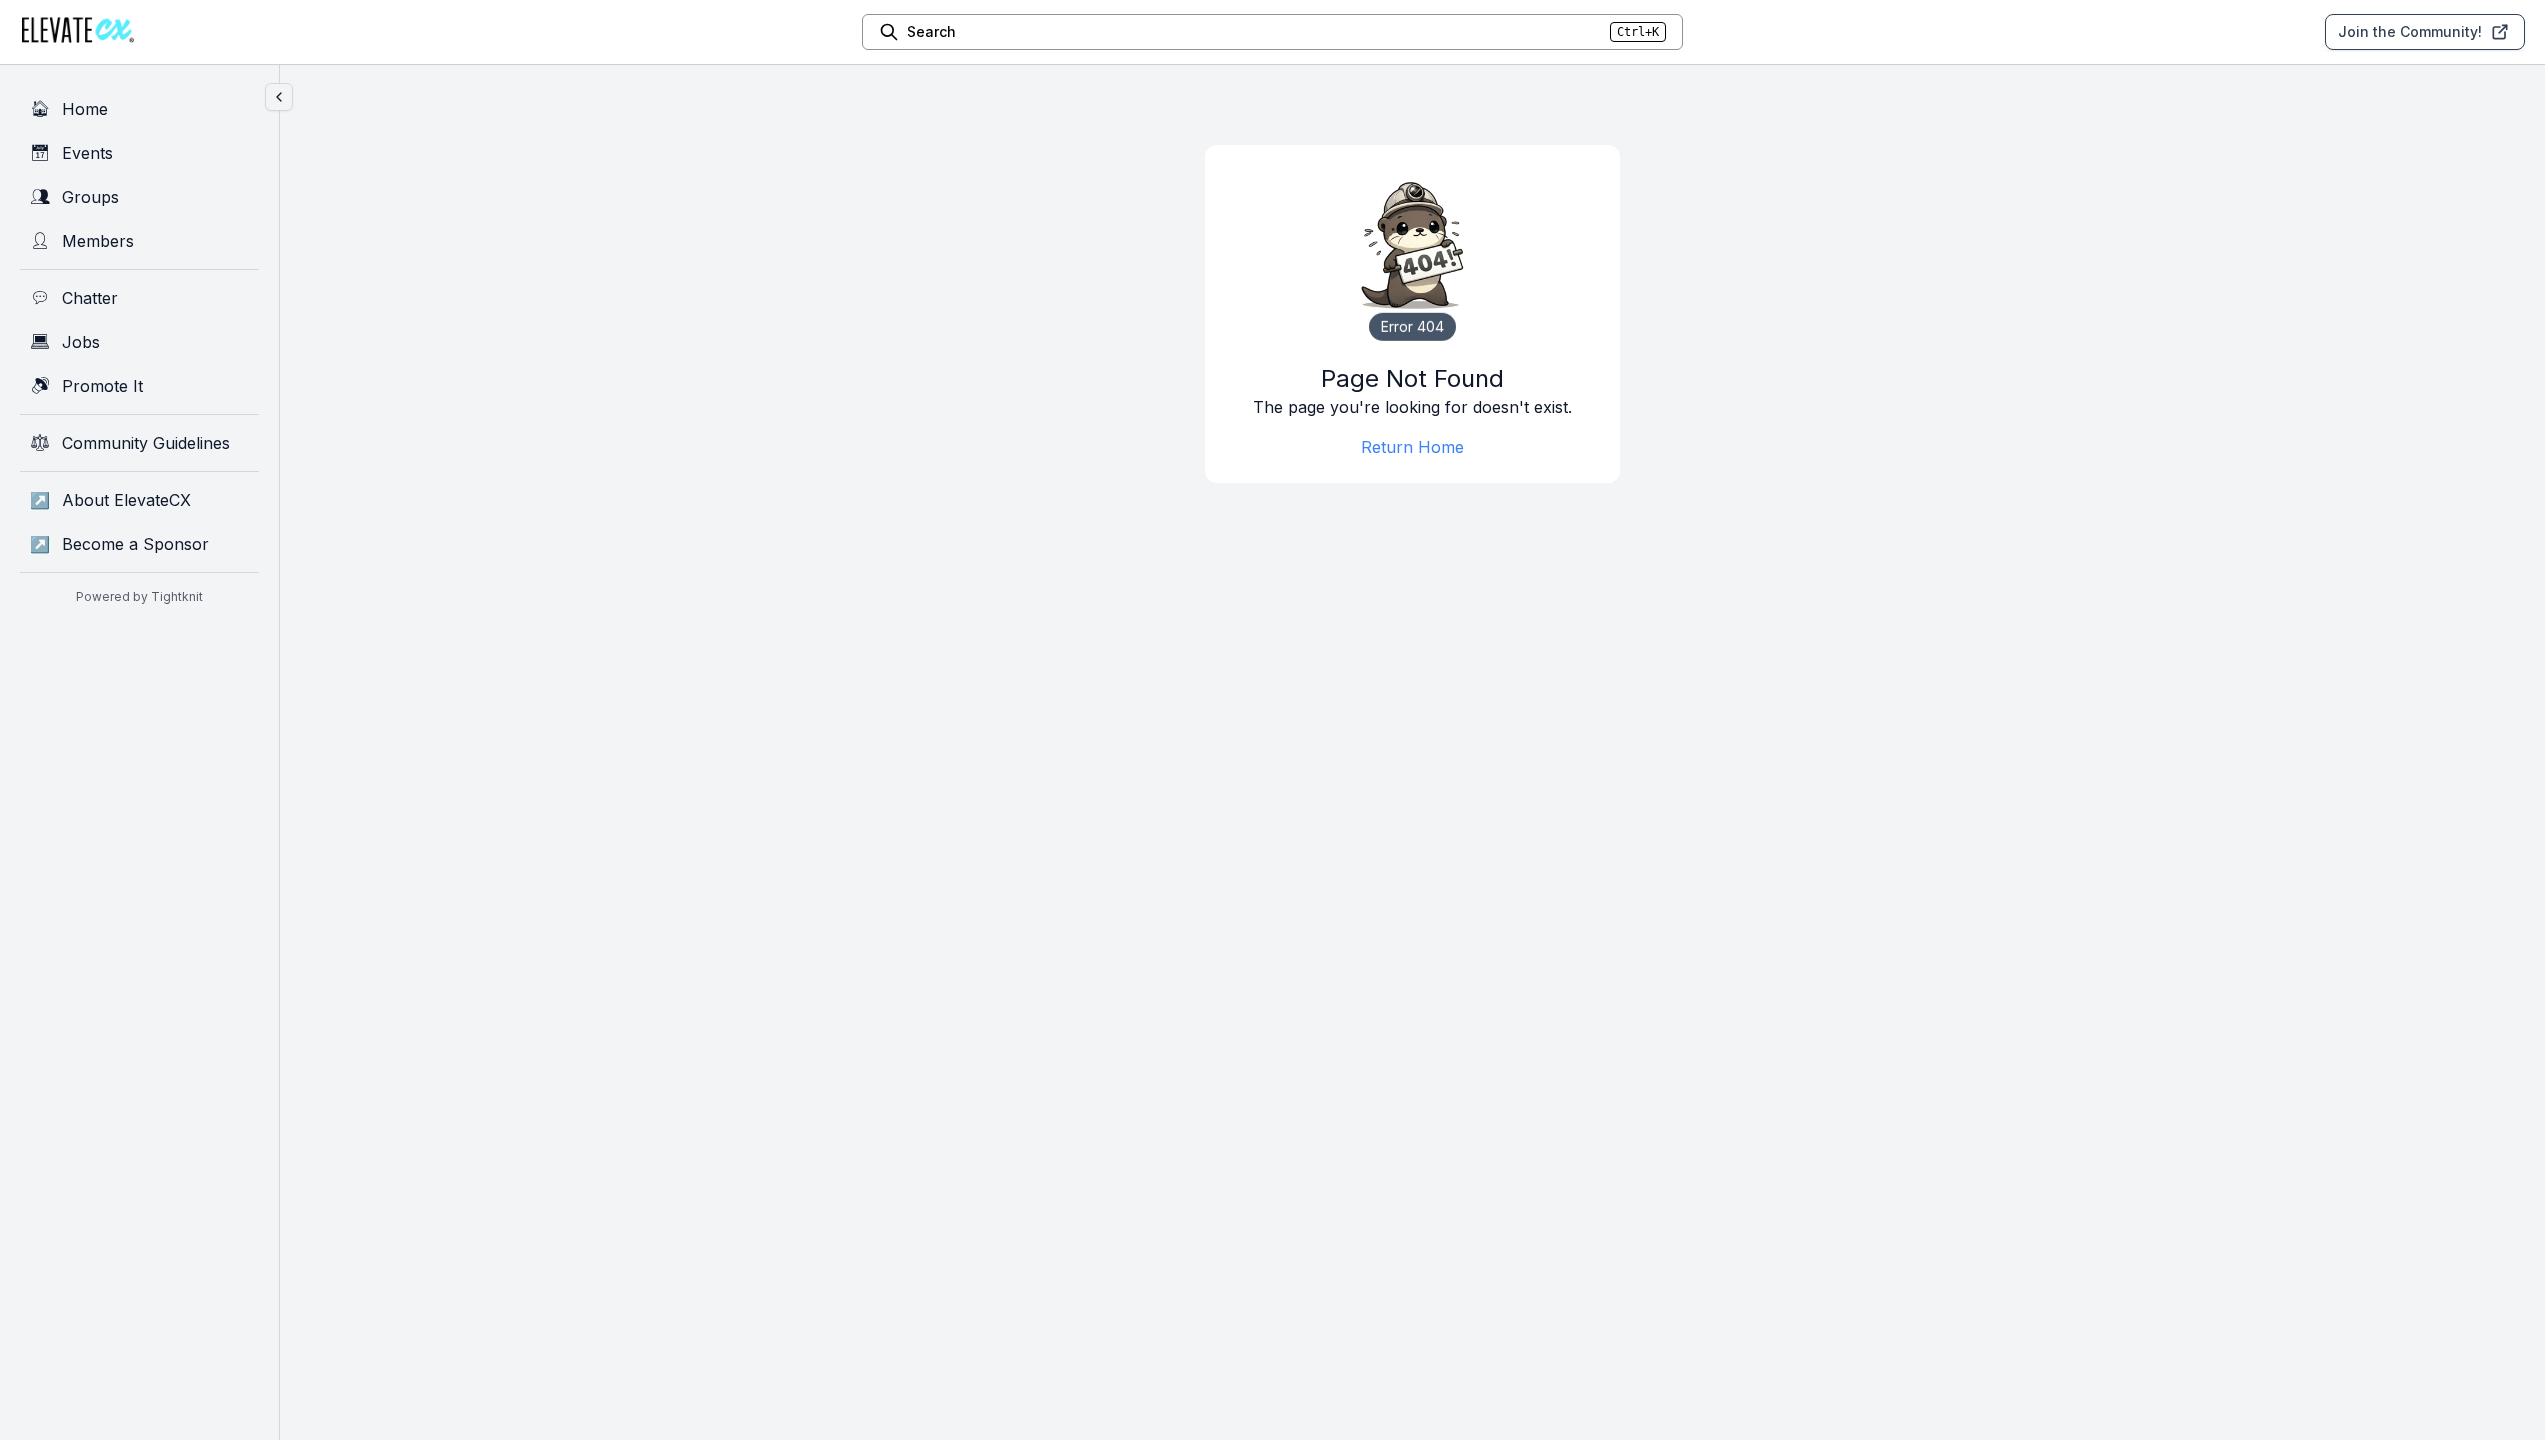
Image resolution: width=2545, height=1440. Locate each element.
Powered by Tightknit (139, 596)
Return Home (1412, 447)
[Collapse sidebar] (279, 97)
